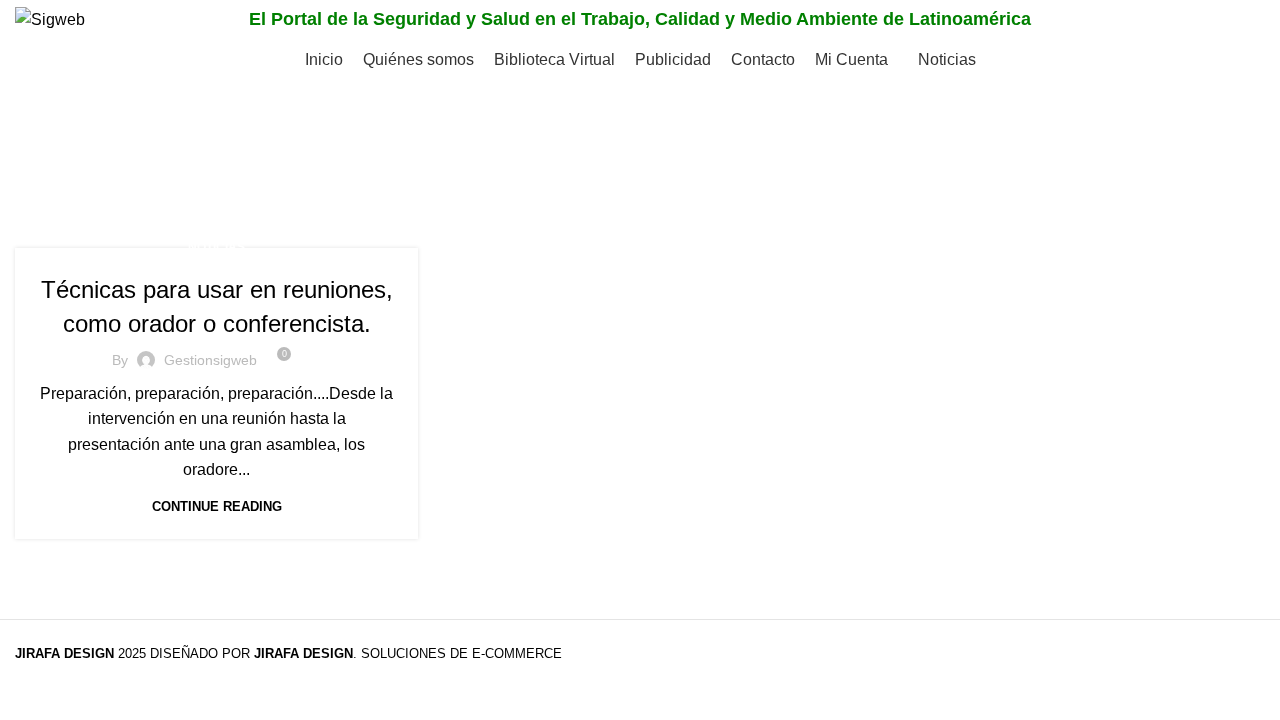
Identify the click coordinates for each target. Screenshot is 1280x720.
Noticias (216, 247)
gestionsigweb (210, 360)
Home (36, 175)
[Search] (1244, 20)
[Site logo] (50, 18)
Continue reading (217, 506)
